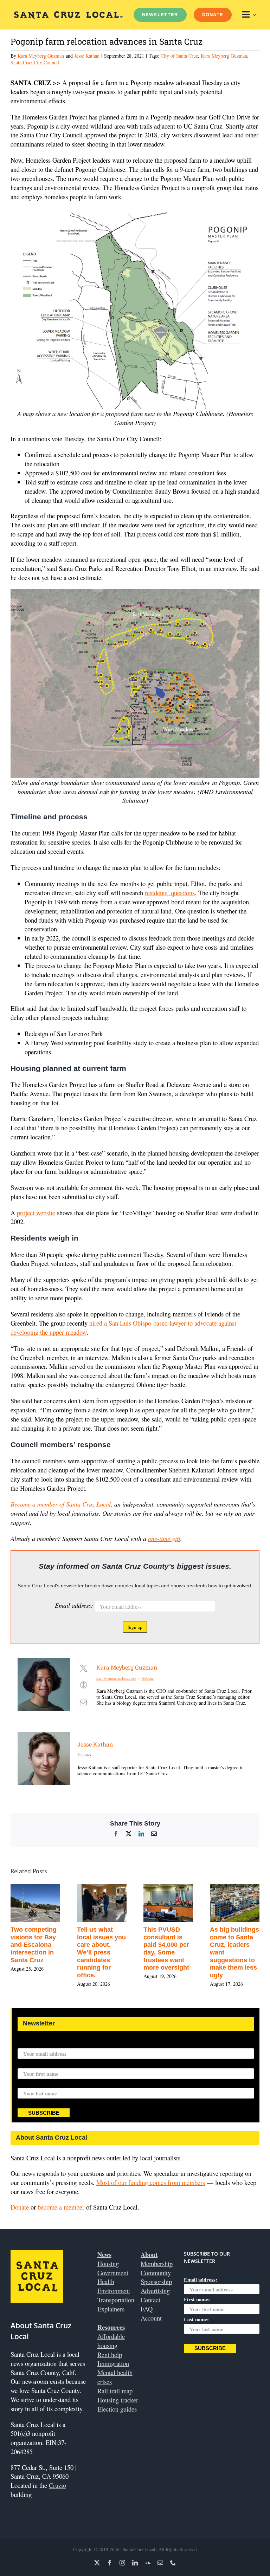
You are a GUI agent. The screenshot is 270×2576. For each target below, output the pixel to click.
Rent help (110, 2354)
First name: (31, 2064)
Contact (150, 2300)
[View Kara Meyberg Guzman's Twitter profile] (83, 1668)
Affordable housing (111, 2341)
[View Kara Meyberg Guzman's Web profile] (83, 1685)
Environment (114, 2291)
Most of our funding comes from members (151, 2182)
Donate (20, 2207)
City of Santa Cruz (179, 56)
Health (106, 2281)
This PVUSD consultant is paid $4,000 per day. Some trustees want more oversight (239, 1949)
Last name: (30, 2084)
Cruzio (57, 2485)
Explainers (111, 2309)
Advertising (155, 2291)
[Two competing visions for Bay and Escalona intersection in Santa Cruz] (108, 1888)
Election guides (117, 2409)
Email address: (75, 1605)
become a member (61, 2207)
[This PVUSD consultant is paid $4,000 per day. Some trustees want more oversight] (241, 1888)
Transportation (116, 2300)
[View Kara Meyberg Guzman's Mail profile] (83, 1702)
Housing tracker (118, 2400)
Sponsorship (156, 2281)
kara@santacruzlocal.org (116, 1678)
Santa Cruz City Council (35, 62)
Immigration (113, 2363)
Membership (157, 2263)
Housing (108, 2263)
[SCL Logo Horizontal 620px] (69, 14)
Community (156, 2273)
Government (113, 2273)
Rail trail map (115, 2391)
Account (151, 2318)
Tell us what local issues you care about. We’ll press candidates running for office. (174, 1952)
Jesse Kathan (87, 56)
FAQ (147, 2309)
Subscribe (44, 2113)
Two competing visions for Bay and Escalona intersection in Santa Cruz (106, 1945)
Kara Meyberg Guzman (41, 56)
